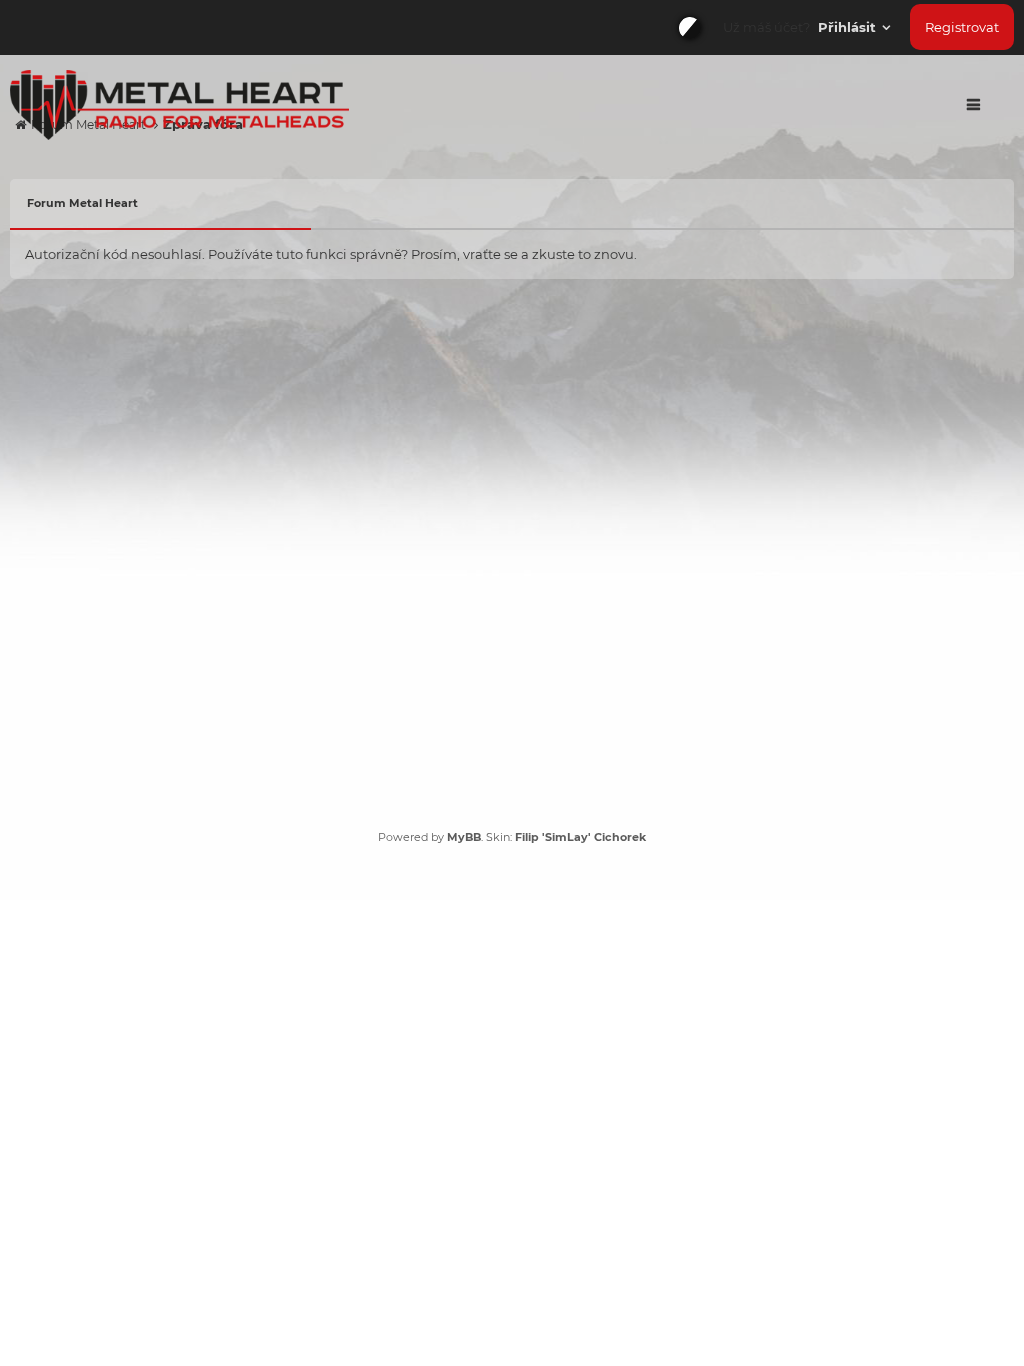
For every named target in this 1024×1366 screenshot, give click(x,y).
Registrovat (962, 27)
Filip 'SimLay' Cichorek (580, 837)
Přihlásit (849, 27)
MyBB (464, 837)
